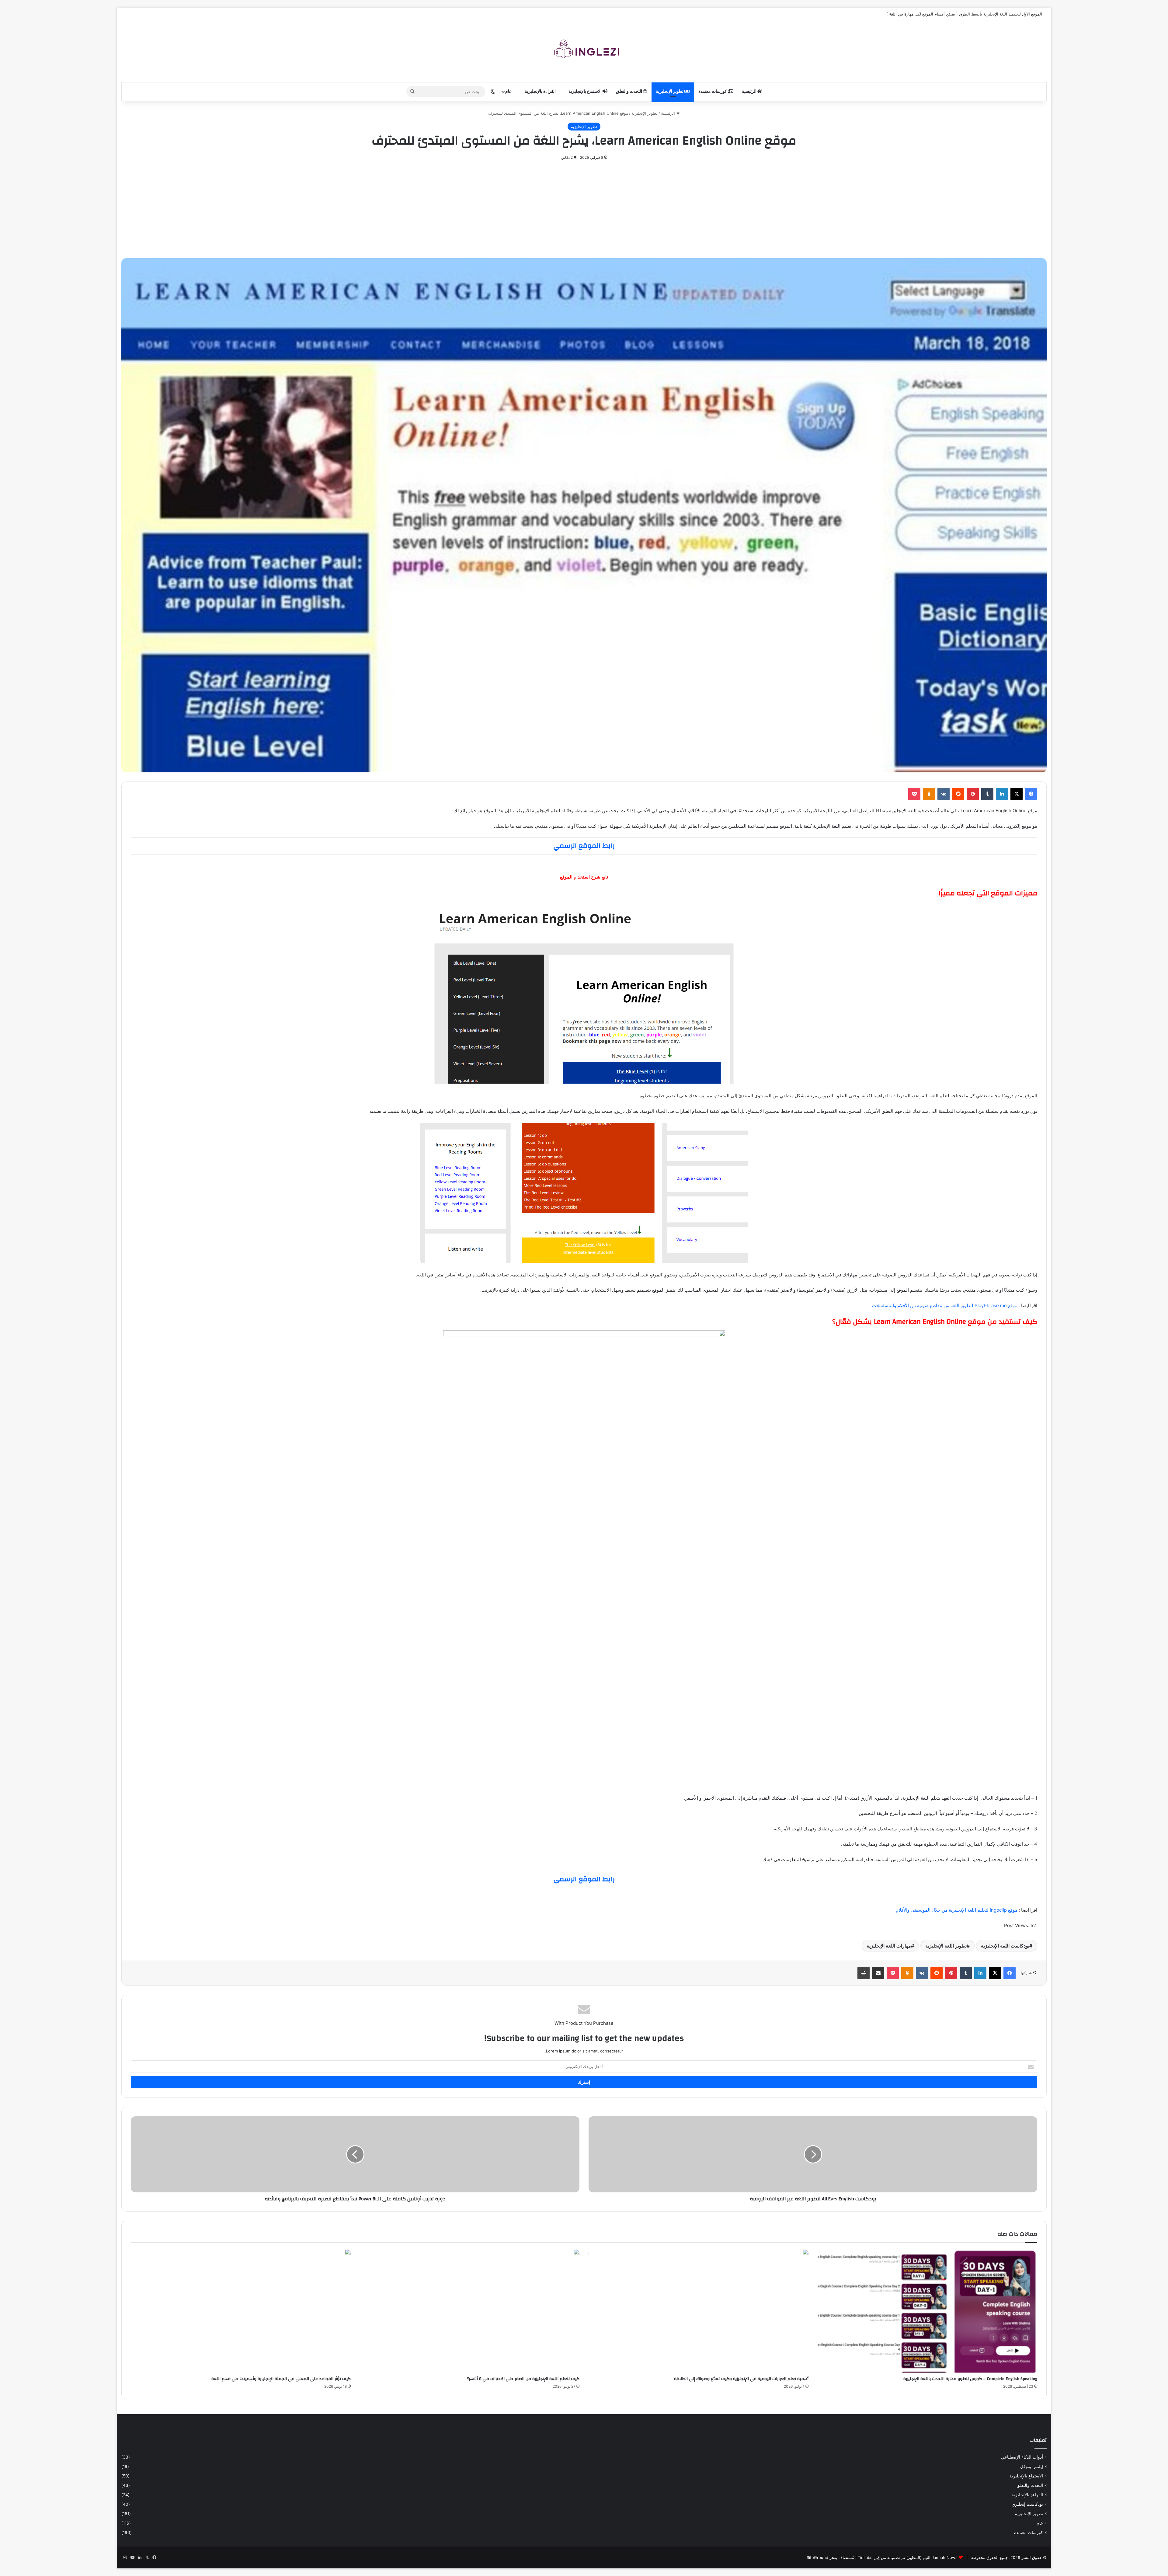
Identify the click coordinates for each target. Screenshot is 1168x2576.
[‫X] (1017, 794)
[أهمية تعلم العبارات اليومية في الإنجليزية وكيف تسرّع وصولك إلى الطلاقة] (699, 2311)
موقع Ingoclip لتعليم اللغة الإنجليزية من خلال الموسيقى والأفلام (957, 1910)
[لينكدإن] (1002, 794)
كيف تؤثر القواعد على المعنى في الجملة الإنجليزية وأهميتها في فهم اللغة (281, 2379)
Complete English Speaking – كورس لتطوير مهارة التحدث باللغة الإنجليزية (970, 2379)
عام (509, 92)
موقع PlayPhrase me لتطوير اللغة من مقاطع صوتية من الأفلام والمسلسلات (945, 1305)
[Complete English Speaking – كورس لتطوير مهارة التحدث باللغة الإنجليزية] (928, 2311)
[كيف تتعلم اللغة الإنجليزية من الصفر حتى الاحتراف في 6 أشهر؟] (470, 2311)
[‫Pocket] (914, 794)
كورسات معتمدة (713, 92)
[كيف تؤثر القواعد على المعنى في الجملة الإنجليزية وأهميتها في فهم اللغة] (241, 2311)
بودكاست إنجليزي (1027, 2504)
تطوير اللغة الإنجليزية (946, 1946)
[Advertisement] (584, 207)
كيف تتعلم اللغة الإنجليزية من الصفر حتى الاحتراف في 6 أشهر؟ (523, 2379)
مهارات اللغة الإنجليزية (889, 1946)
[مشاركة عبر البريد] (878, 1973)
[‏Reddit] (958, 794)
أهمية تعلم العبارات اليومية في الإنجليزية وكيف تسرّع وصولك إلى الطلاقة (741, 2379)
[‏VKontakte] (944, 794)
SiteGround (817, 2557)
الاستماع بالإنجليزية (586, 92)
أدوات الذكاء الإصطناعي (1022, 2457)
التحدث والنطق (629, 92)
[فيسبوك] (1031, 794)
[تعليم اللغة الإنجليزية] (584, 51)
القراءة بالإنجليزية (541, 92)
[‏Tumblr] (987, 794)
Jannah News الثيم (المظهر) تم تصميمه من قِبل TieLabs (908, 2557)
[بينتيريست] (973, 794)
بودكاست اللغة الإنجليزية (1005, 1946)
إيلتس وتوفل (1032, 2466)
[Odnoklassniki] (929, 794)
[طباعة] (864, 1973)
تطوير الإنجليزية (670, 92)
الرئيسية (750, 92)
